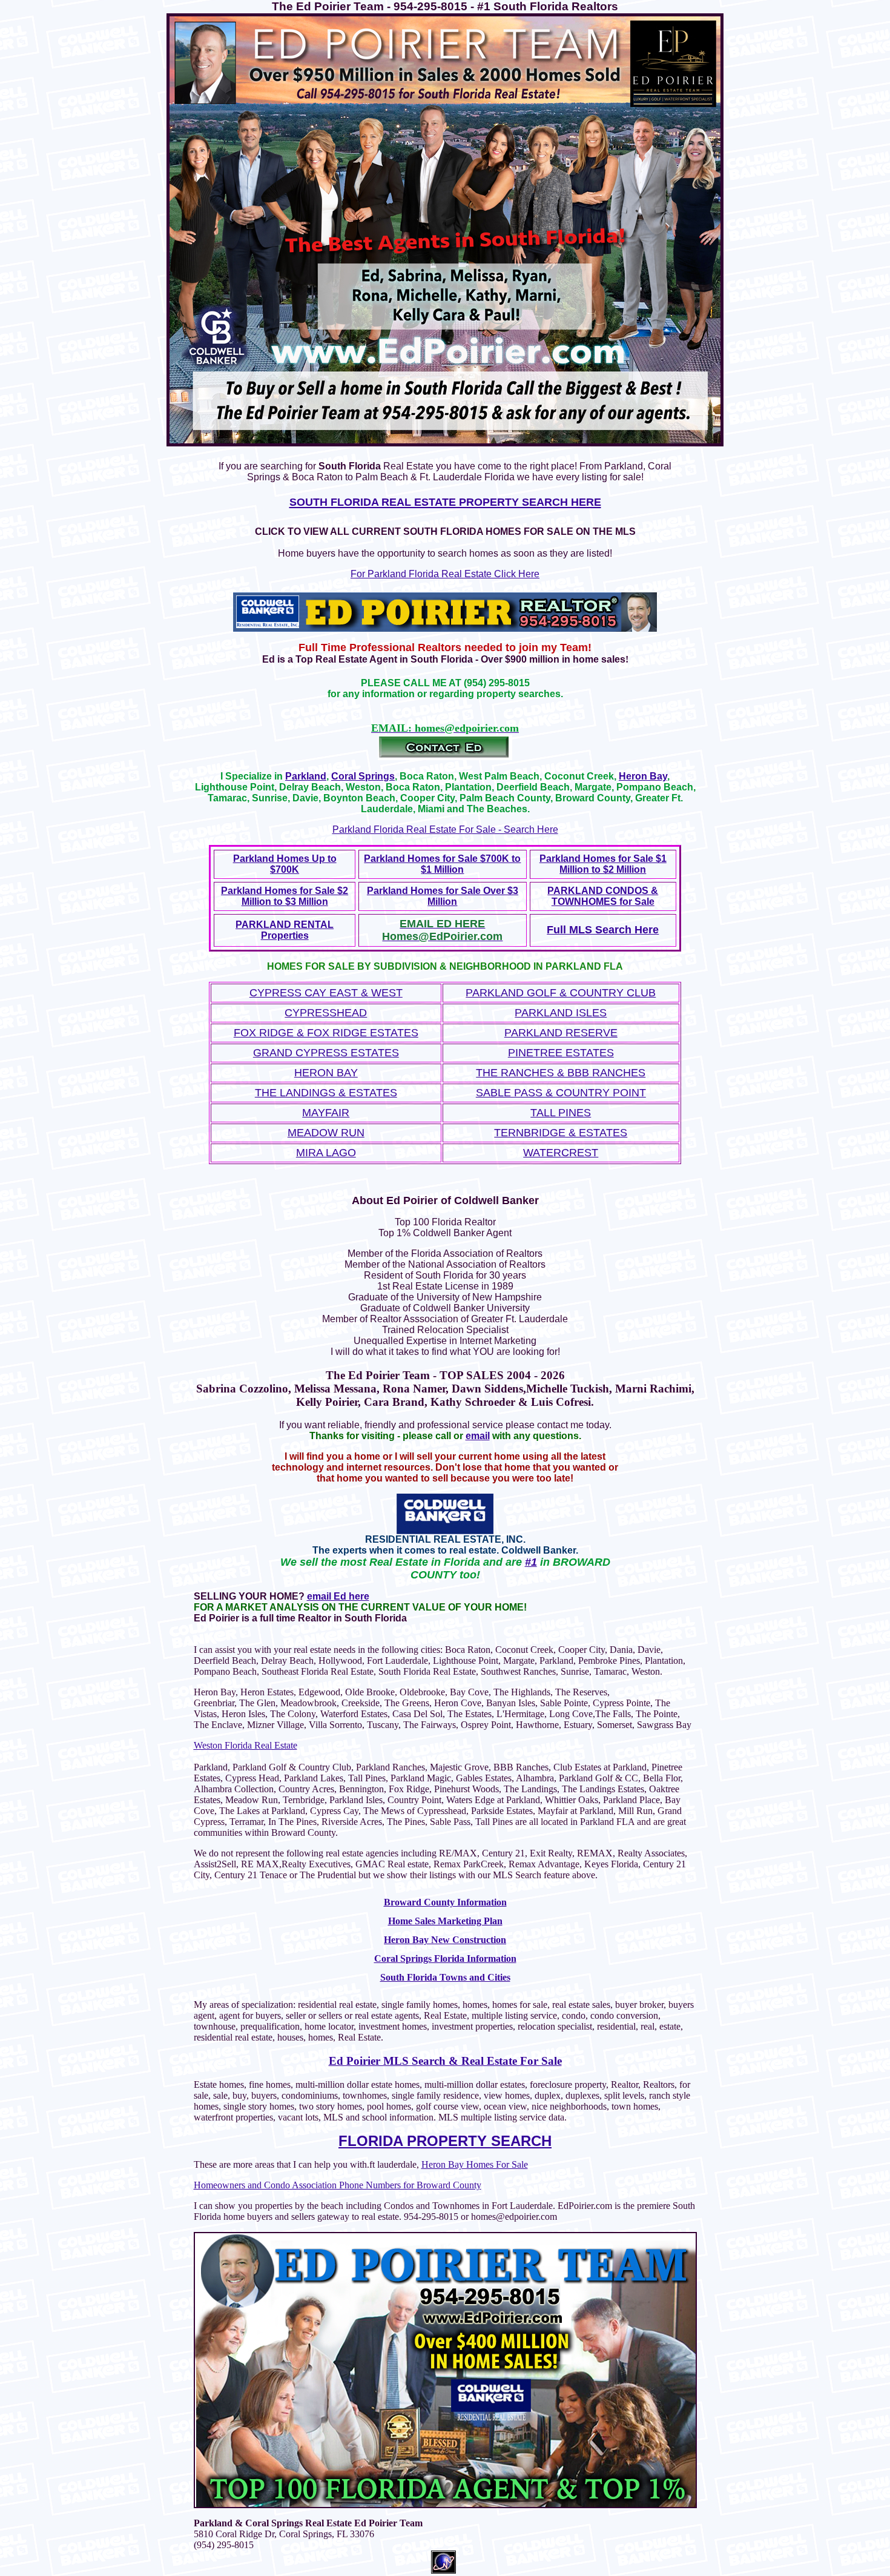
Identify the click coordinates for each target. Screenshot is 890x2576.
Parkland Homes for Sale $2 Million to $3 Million (285, 896)
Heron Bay (643, 776)
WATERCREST (561, 1153)
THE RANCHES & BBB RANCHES (561, 1073)
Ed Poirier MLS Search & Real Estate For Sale (445, 2061)
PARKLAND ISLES (561, 1013)
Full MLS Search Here (603, 930)
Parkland (306, 776)
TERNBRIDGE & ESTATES (561, 1133)
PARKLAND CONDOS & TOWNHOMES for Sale (603, 896)
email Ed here (338, 1596)
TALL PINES (561, 1113)
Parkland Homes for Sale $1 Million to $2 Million (603, 864)
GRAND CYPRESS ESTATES (326, 1053)
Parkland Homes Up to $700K (285, 864)
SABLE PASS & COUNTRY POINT (561, 1093)
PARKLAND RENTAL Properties (285, 930)
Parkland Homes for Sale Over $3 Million (443, 896)
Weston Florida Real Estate (246, 1745)
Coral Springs (363, 776)
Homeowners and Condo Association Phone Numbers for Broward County (338, 2185)
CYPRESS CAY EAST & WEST (326, 993)
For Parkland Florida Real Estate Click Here (445, 574)
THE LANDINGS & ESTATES (326, 1093)
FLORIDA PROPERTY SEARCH (445, 2141)
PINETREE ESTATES (561, 1053)
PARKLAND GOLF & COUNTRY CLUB (561, 993)
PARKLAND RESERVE (561, 1033)
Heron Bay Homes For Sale (475, 2164)
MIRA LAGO (326, 1153)
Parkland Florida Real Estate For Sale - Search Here (445, 829)
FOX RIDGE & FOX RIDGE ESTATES (326, 1033)
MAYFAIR (326, 1113)
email (478, 1436)
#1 (531, 1562)
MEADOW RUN (326, 1133)
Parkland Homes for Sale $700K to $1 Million (442, 864)
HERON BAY (326, 1073)
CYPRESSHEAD (326, 1013)
